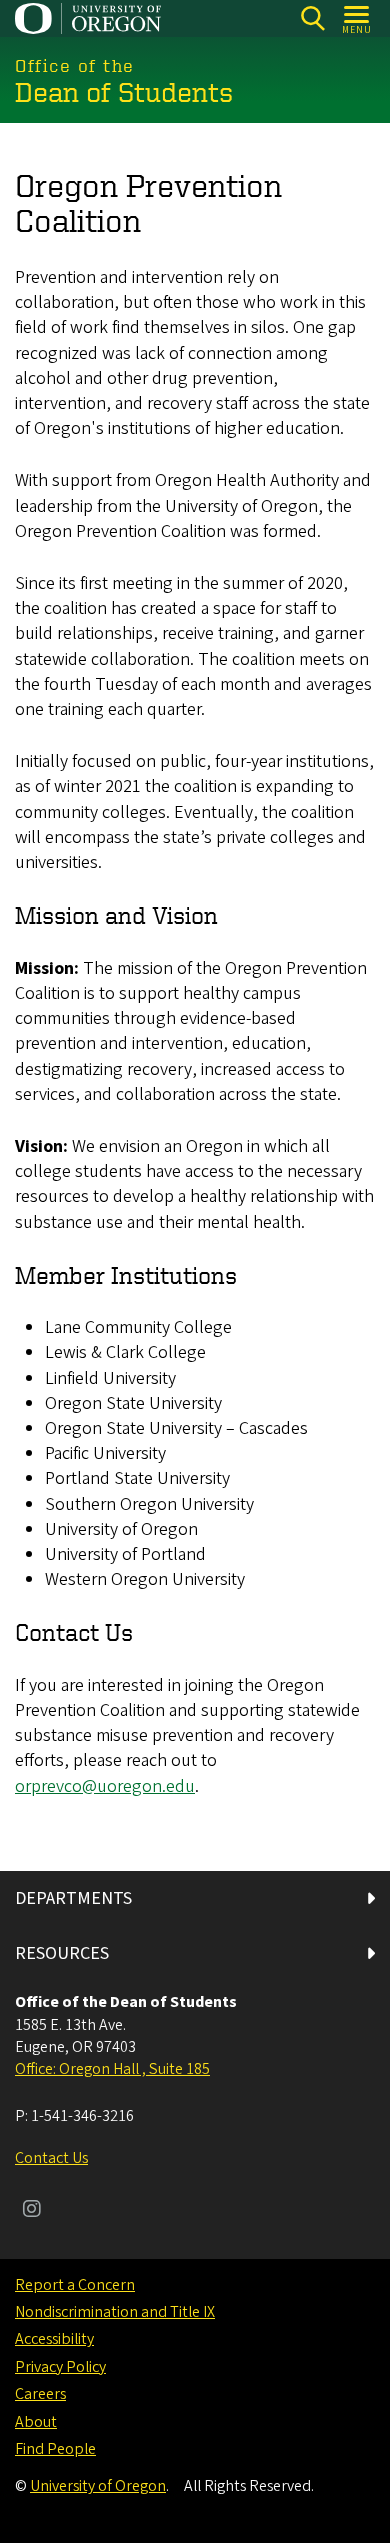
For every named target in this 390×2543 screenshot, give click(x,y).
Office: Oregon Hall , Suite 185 (112, 2069)
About (36, 2422)
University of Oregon (98, 2486)
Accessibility (54, 2339)
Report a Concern (75, 2285)
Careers (40, 2394)
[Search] (312, 18)
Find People (55, 2449)
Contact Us (51, 2158)
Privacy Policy (60, 2367)
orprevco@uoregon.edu (105, 1786)
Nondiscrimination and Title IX (115, 2312)
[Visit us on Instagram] (32, 2211)
